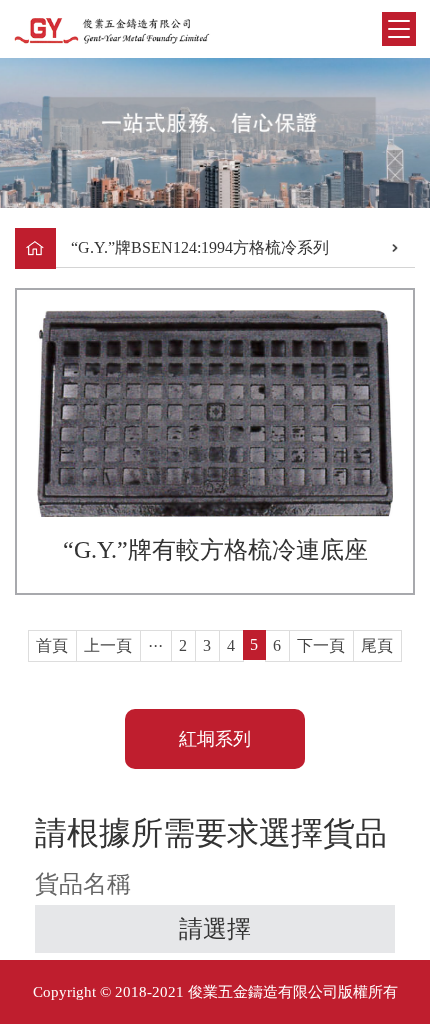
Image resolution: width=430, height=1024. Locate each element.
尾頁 (377, 645)
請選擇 (215, 929)
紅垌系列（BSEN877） (215, 749)
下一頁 (321, 645)
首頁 (52, 645)
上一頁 (108, 645)
